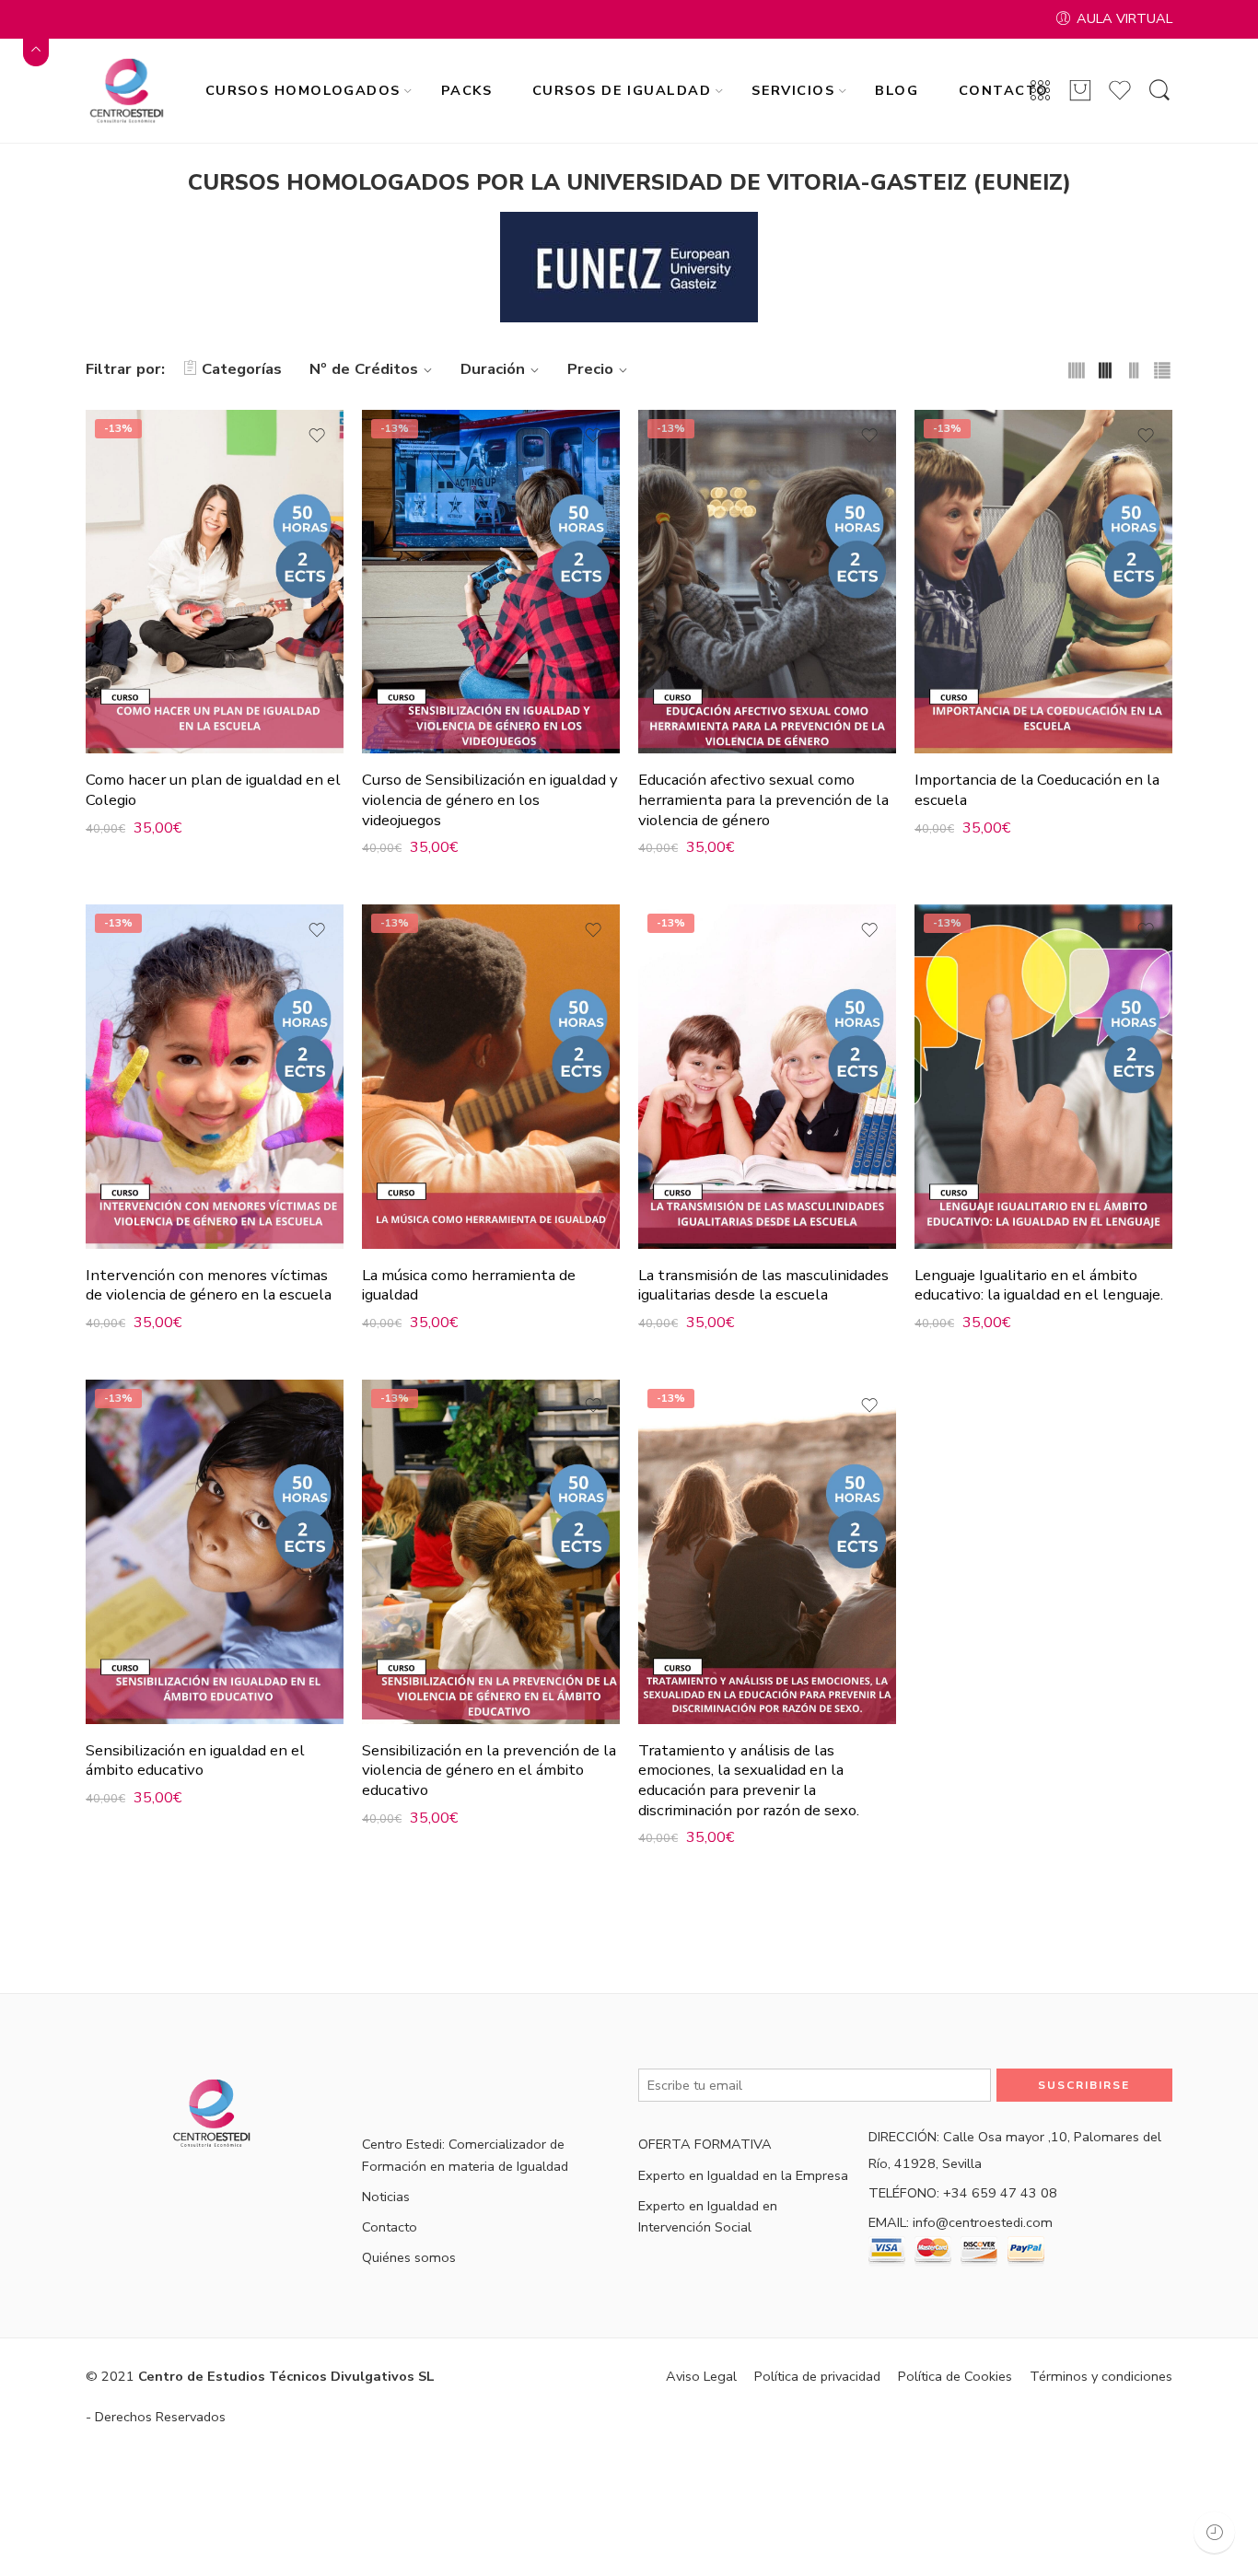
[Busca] (1159, 91)
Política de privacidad (817, 2376)
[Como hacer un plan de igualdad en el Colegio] (215, 582)
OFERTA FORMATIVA (705, 2144)
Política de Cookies (955, 2376)
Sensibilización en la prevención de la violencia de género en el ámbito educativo (489, 1770)
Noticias (386, 2197)
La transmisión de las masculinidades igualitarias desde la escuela (763, 1285)
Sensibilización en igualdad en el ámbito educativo (195, 1760)
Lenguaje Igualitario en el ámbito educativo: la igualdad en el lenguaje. (1039, 1285)
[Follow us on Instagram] (433, 2085)
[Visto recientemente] (1214, 2532)
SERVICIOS (793, 90)
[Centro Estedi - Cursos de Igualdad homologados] (129, 91)
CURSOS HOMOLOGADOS (303, 90)
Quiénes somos (409, 2257)
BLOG (897, 90)
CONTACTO (1004, 90)
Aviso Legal (701, 2376)
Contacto (390, 2227)
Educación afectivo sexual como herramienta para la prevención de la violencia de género (763, 799)
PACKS (466, 90)
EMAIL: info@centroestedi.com (961, 2222)
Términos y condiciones (1101, 2376)
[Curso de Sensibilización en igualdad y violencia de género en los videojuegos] (491, 582)
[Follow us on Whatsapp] (530, 2085)
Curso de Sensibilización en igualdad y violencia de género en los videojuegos (490, 799)
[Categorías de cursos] (1041, 91)
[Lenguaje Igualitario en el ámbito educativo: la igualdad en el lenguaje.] (1043, 1076)
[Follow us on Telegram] (498, 2085)
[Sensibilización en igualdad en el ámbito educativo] (215, 1551)
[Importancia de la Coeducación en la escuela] (1043, 582)
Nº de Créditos (364, 369)
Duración (493, 369)
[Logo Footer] (215, 2113)
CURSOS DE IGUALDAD (622, 90)
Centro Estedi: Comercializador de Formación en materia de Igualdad (465, 2155)
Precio (590, 369)
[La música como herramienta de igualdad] (491, 1076)
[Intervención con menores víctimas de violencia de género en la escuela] (215, 1076)
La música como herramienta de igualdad (469, 1285)
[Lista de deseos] (317, 436)
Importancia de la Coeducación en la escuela (1037, 790)
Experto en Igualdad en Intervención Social (708, 2216)
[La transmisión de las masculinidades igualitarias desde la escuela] (767, 1076)
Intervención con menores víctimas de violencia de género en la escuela (209, 1285)
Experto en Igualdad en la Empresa (743, 2175)
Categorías (242, 369)
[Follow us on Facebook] (369, 2085)
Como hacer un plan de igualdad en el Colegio (213, 790)
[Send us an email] (401, 2085)
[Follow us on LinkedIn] (466, 2085)
